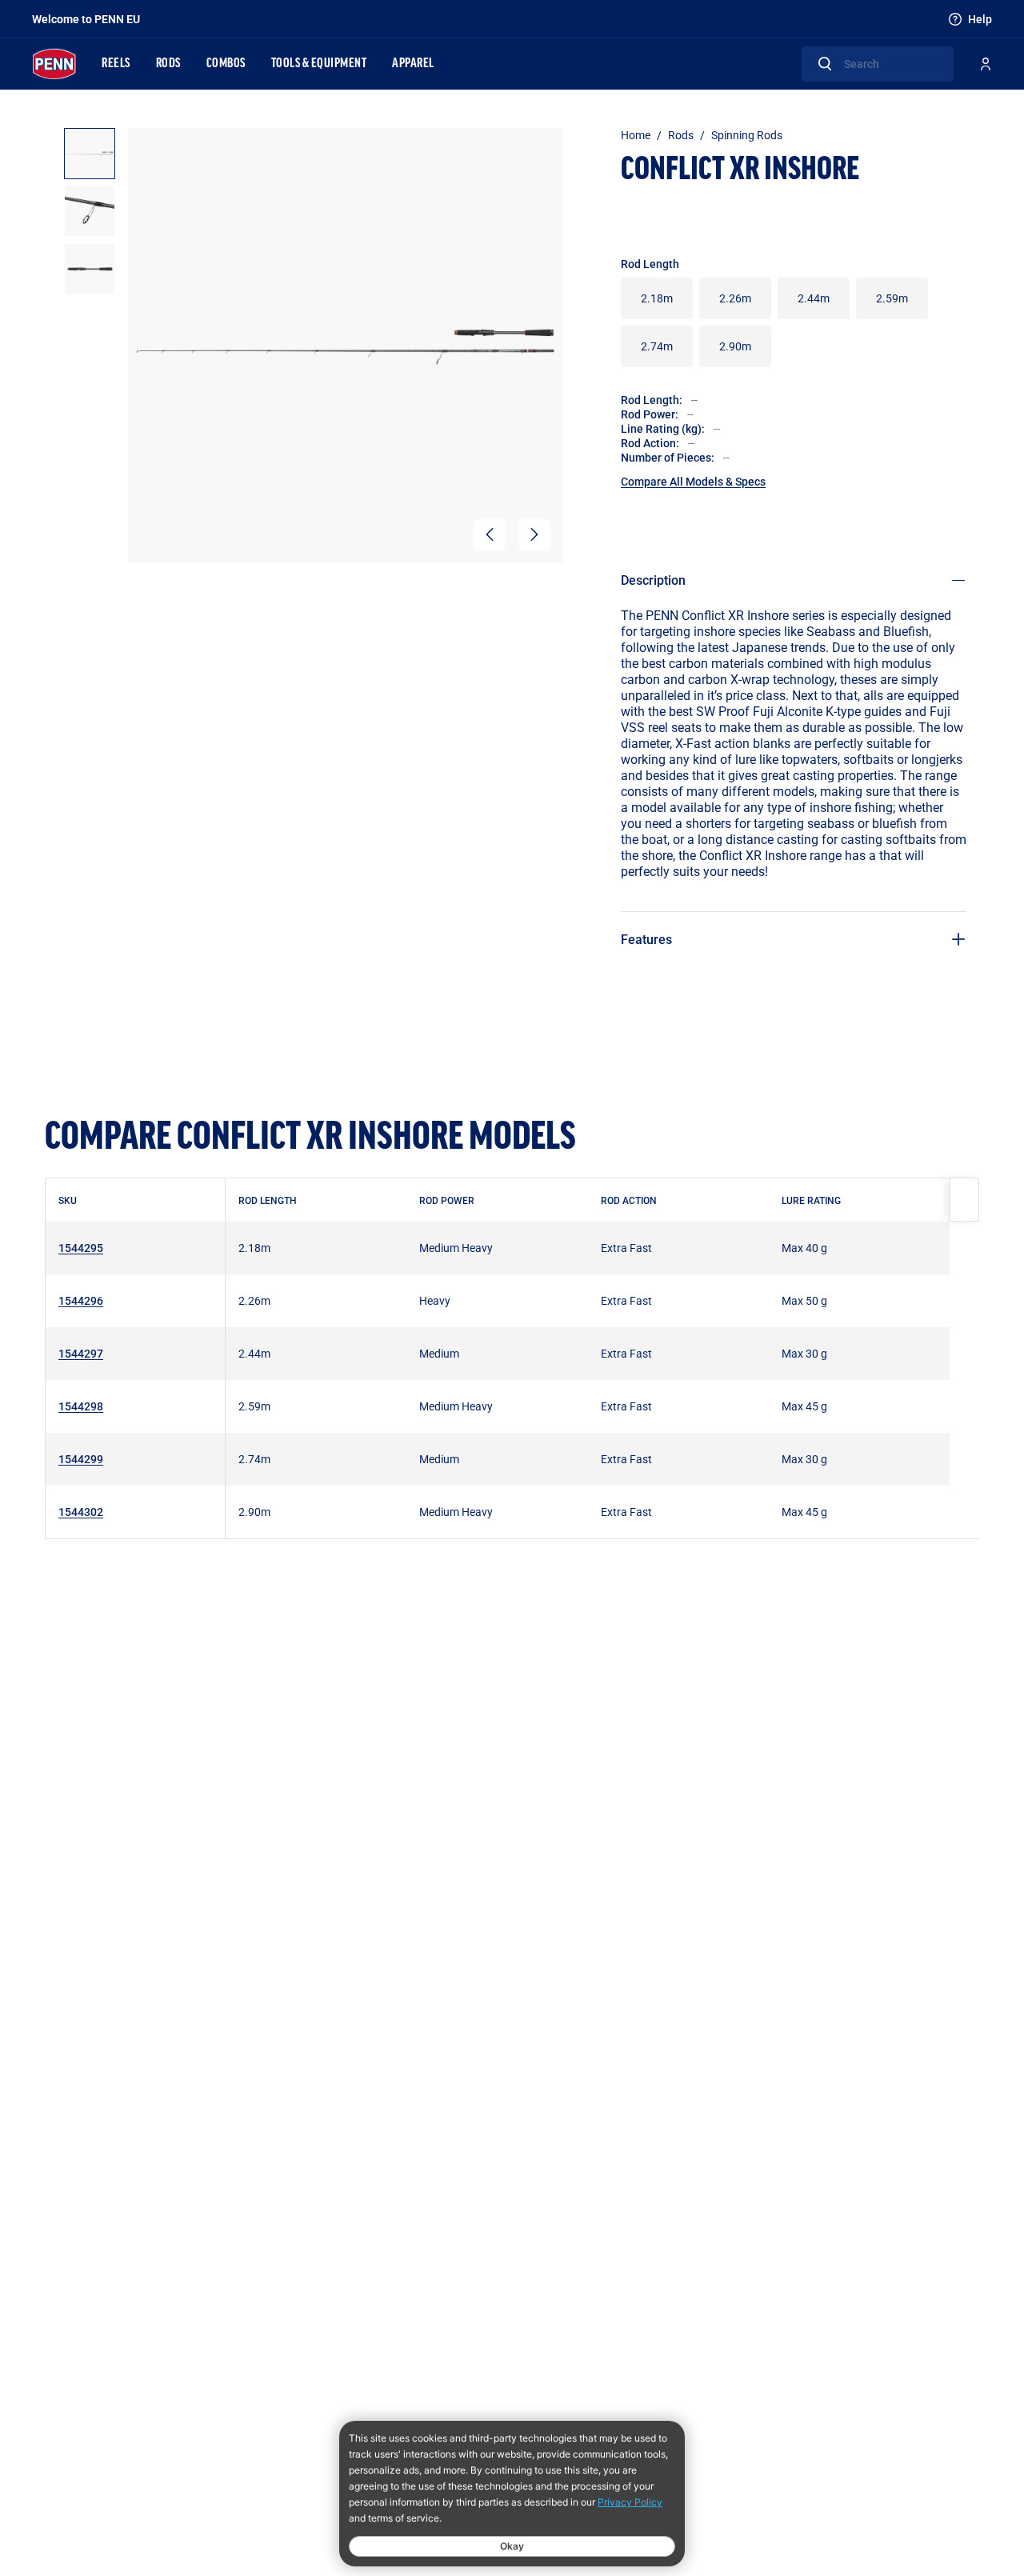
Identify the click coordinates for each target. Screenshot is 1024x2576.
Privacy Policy (630, 2502)
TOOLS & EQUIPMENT (319, 64)
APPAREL (413, 64)
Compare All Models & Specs (693, 481)
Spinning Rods (747, 135)
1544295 (81, 1248)
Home (636, 135)
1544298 (81, 1406)
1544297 (81, 1353)
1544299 (81, 1459)
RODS (168, 64)
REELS (116, 64)
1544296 (81, 1300)
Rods (681, 135)
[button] (490, 534)
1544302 (81, 1512)
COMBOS (226, 64)
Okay (512, 2546)
